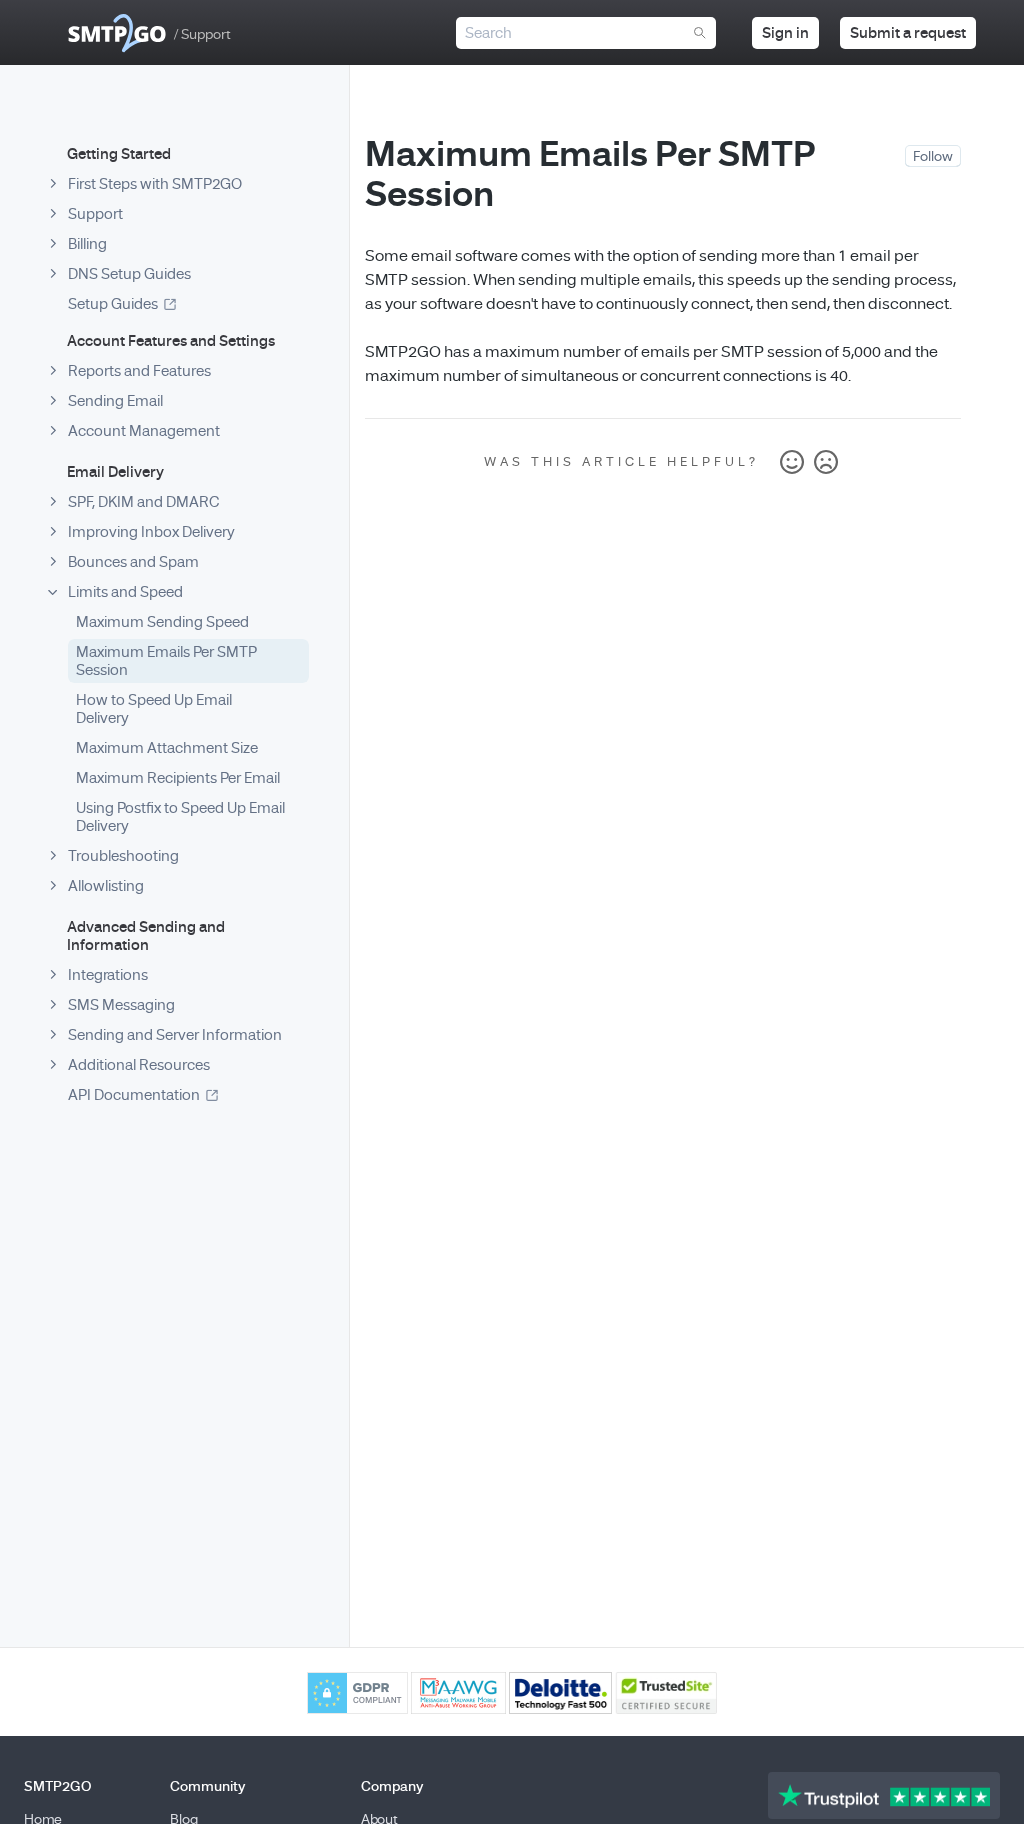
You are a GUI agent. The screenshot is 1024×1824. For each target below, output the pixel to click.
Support (95, 214)
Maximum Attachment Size (167, 748)
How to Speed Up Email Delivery (154, 709)
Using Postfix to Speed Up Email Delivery (180, 817)
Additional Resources (139, 1065)
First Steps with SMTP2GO (155, 184)
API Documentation (134, 1095)
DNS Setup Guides (129, 274)
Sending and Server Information (175, 1035)
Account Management (144, 431)
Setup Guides (113, 304)
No (826, 463)
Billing (87, 244)
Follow (933, 156)
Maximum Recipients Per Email (178, 778)
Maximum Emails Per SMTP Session (166, 661)
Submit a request (908, 33)
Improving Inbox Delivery (151, 532)
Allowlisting (106, 886)
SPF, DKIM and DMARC (144, 502)
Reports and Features (139, 371)
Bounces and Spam (133, 562)
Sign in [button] (785, 33)
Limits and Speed (125, 592)
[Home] (117, 33)
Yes (792, 463)
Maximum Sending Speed (162, 622)
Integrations (108, 975)
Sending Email (115, 401)
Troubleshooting (123, 856)
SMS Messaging (121, 1005)
